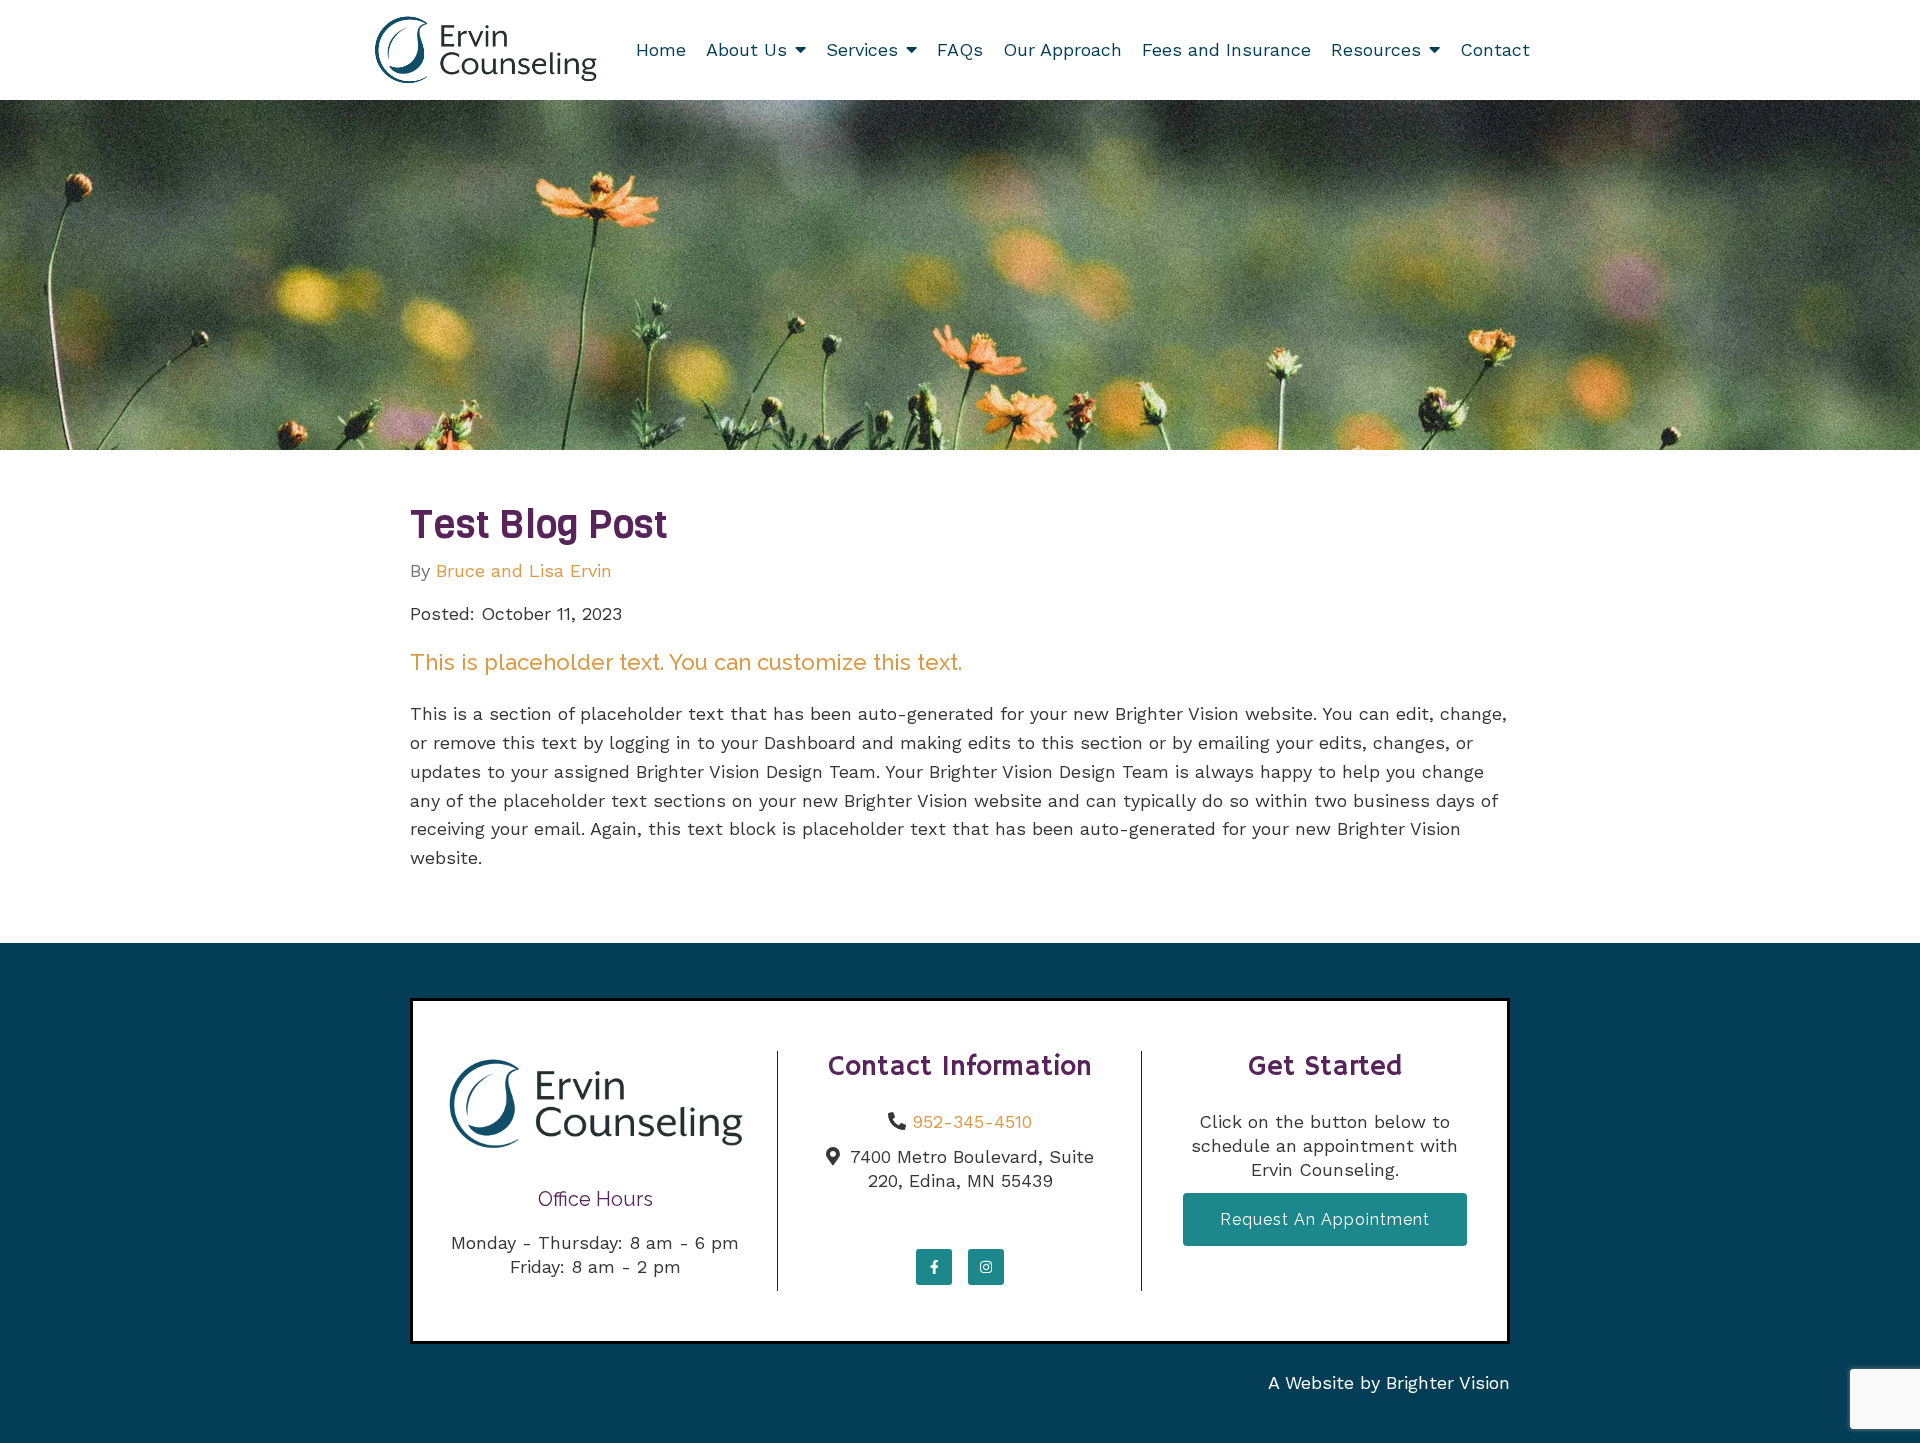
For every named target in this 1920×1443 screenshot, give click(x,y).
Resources (1376, 49)
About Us (746, 49)
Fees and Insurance (1226, 49)
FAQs (960, 49)
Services (862, 49)
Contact (1495, 49)
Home (661, 49)
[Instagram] (986, 1267)
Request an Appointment (1325, 1219)
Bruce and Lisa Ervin (524, 571)
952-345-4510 (972, 1121)
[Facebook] (934, 1267)
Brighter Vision (1448, 1382)
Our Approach (1062, 49)
